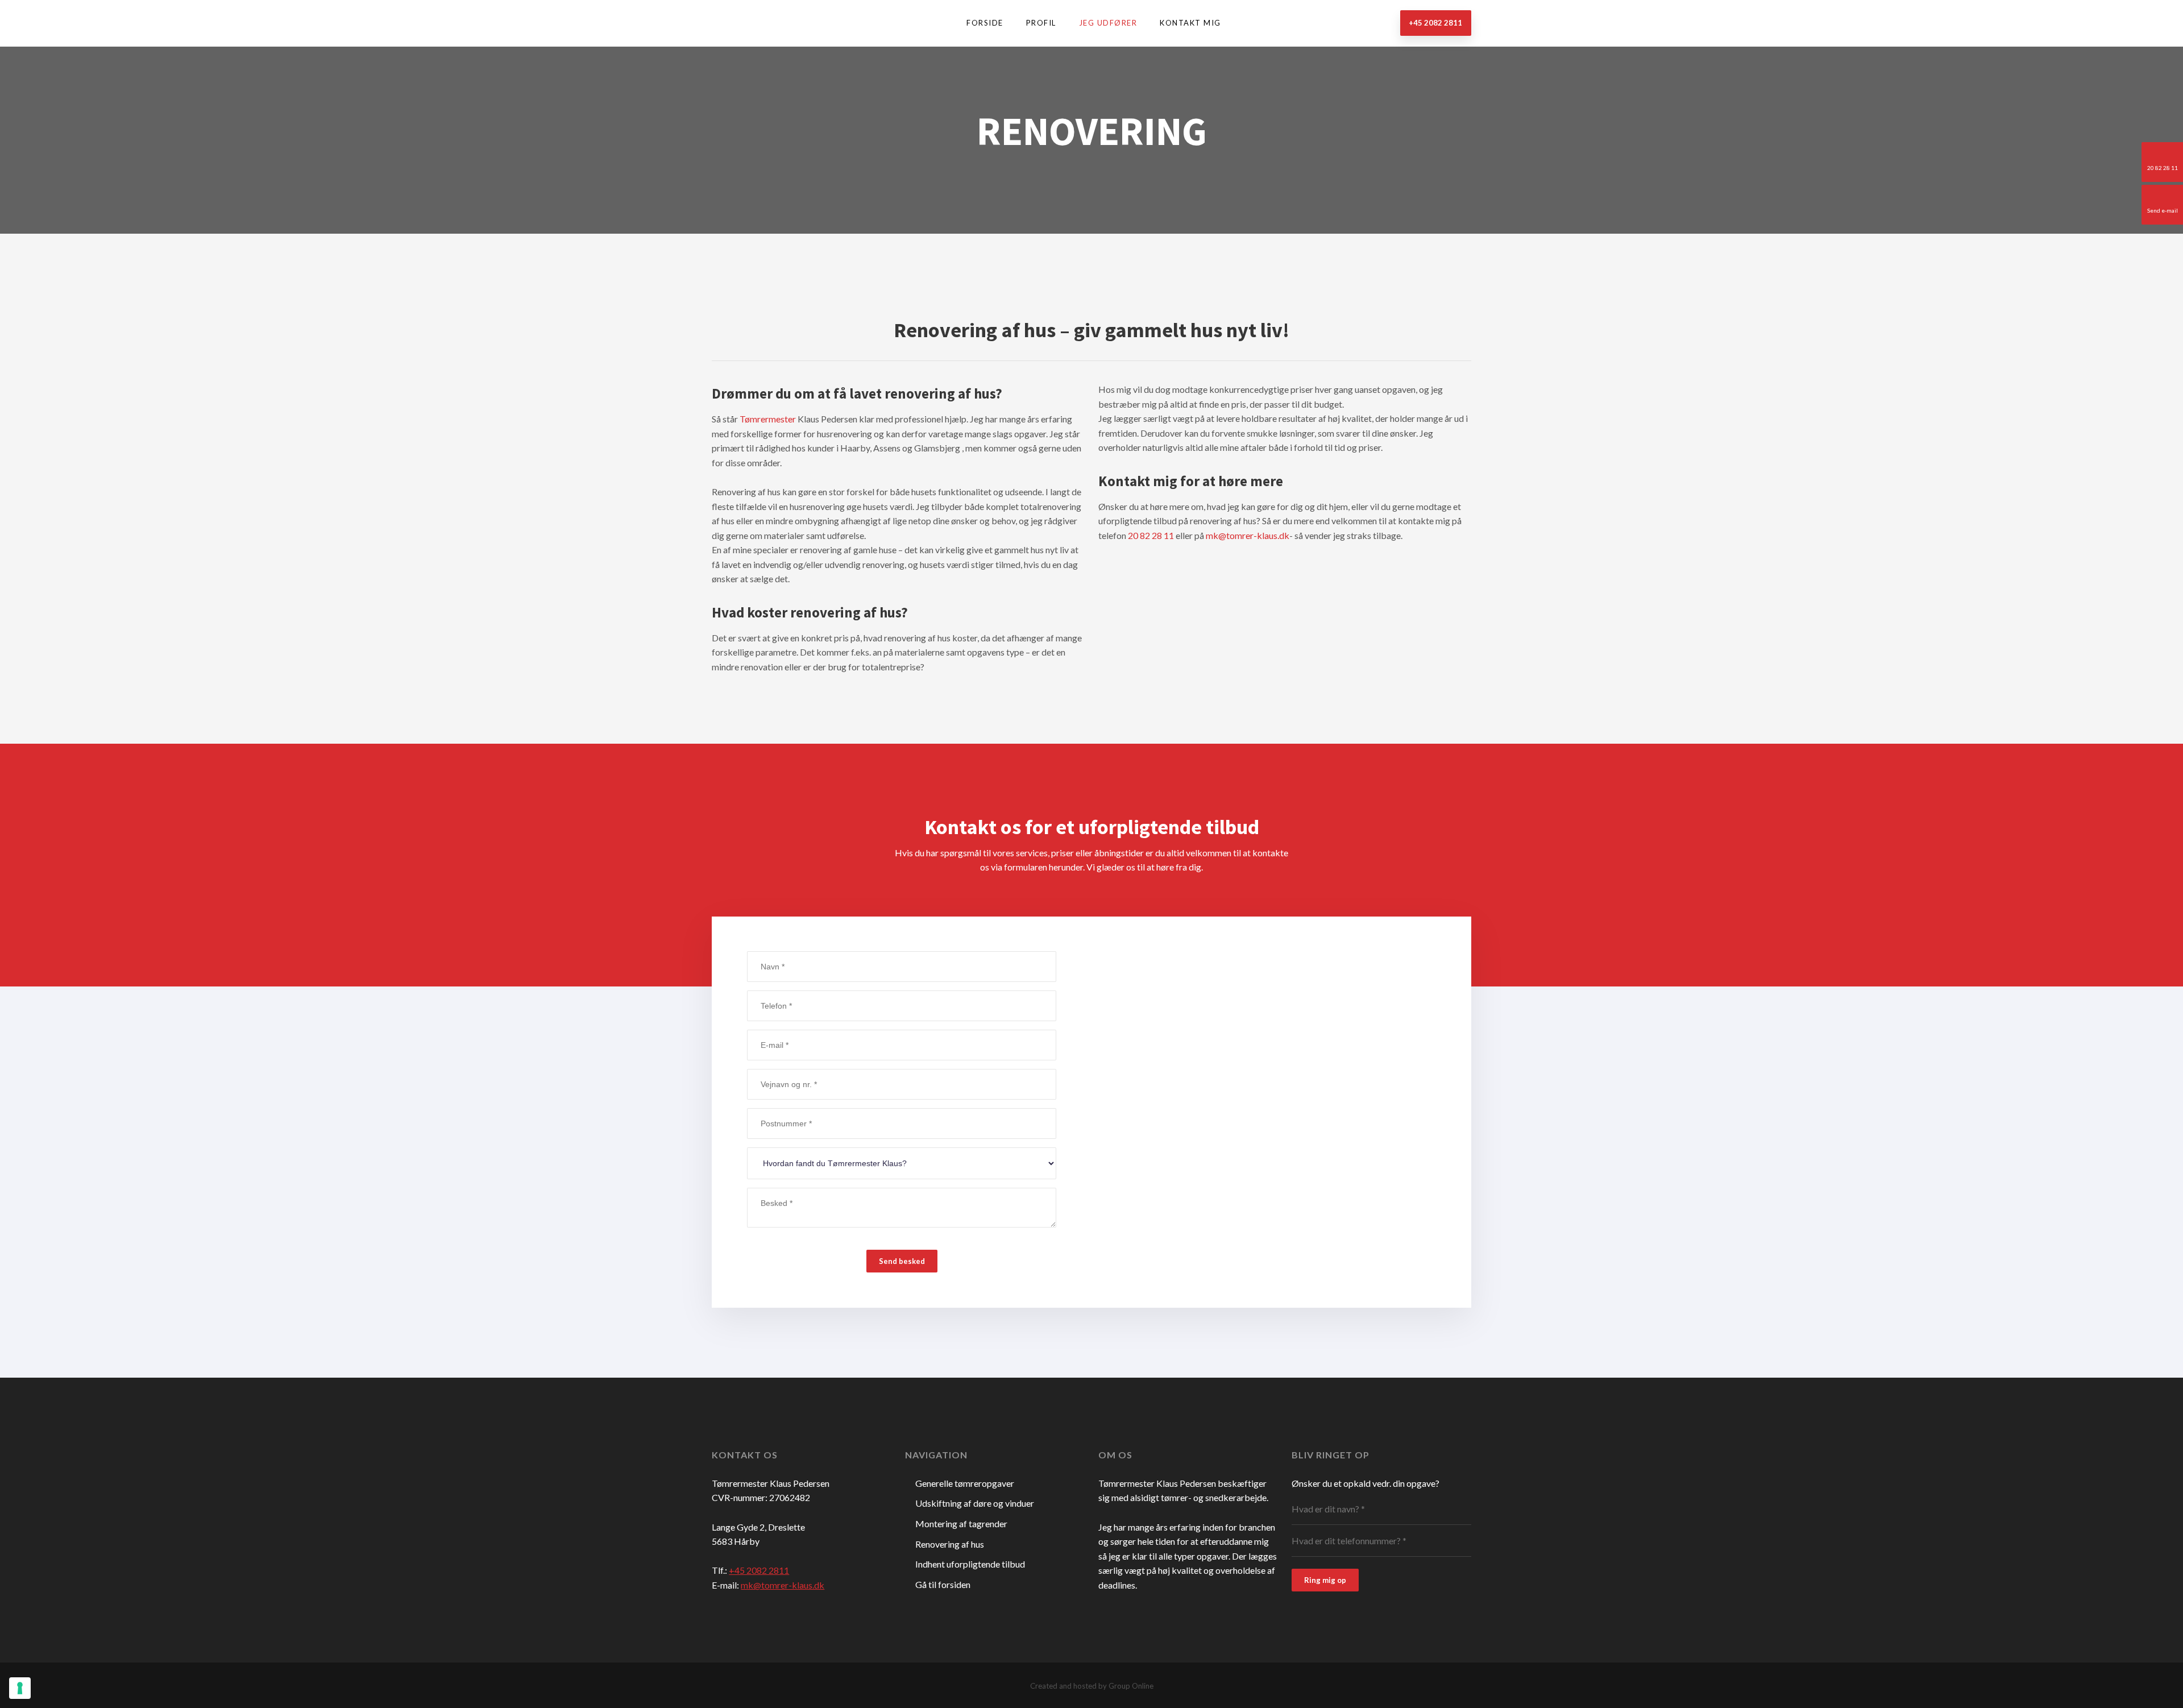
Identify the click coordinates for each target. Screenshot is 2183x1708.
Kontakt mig (1190, 23)
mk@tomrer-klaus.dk (1248, 535)
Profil (1041, 23)
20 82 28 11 (1151, 535)
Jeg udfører (1108, 23)
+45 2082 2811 (759, 1570)
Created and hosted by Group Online (1092, 1686)
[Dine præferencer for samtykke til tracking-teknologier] (20, 1688)
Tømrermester (768, 419)
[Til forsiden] (773, 22)
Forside (985, 23)
